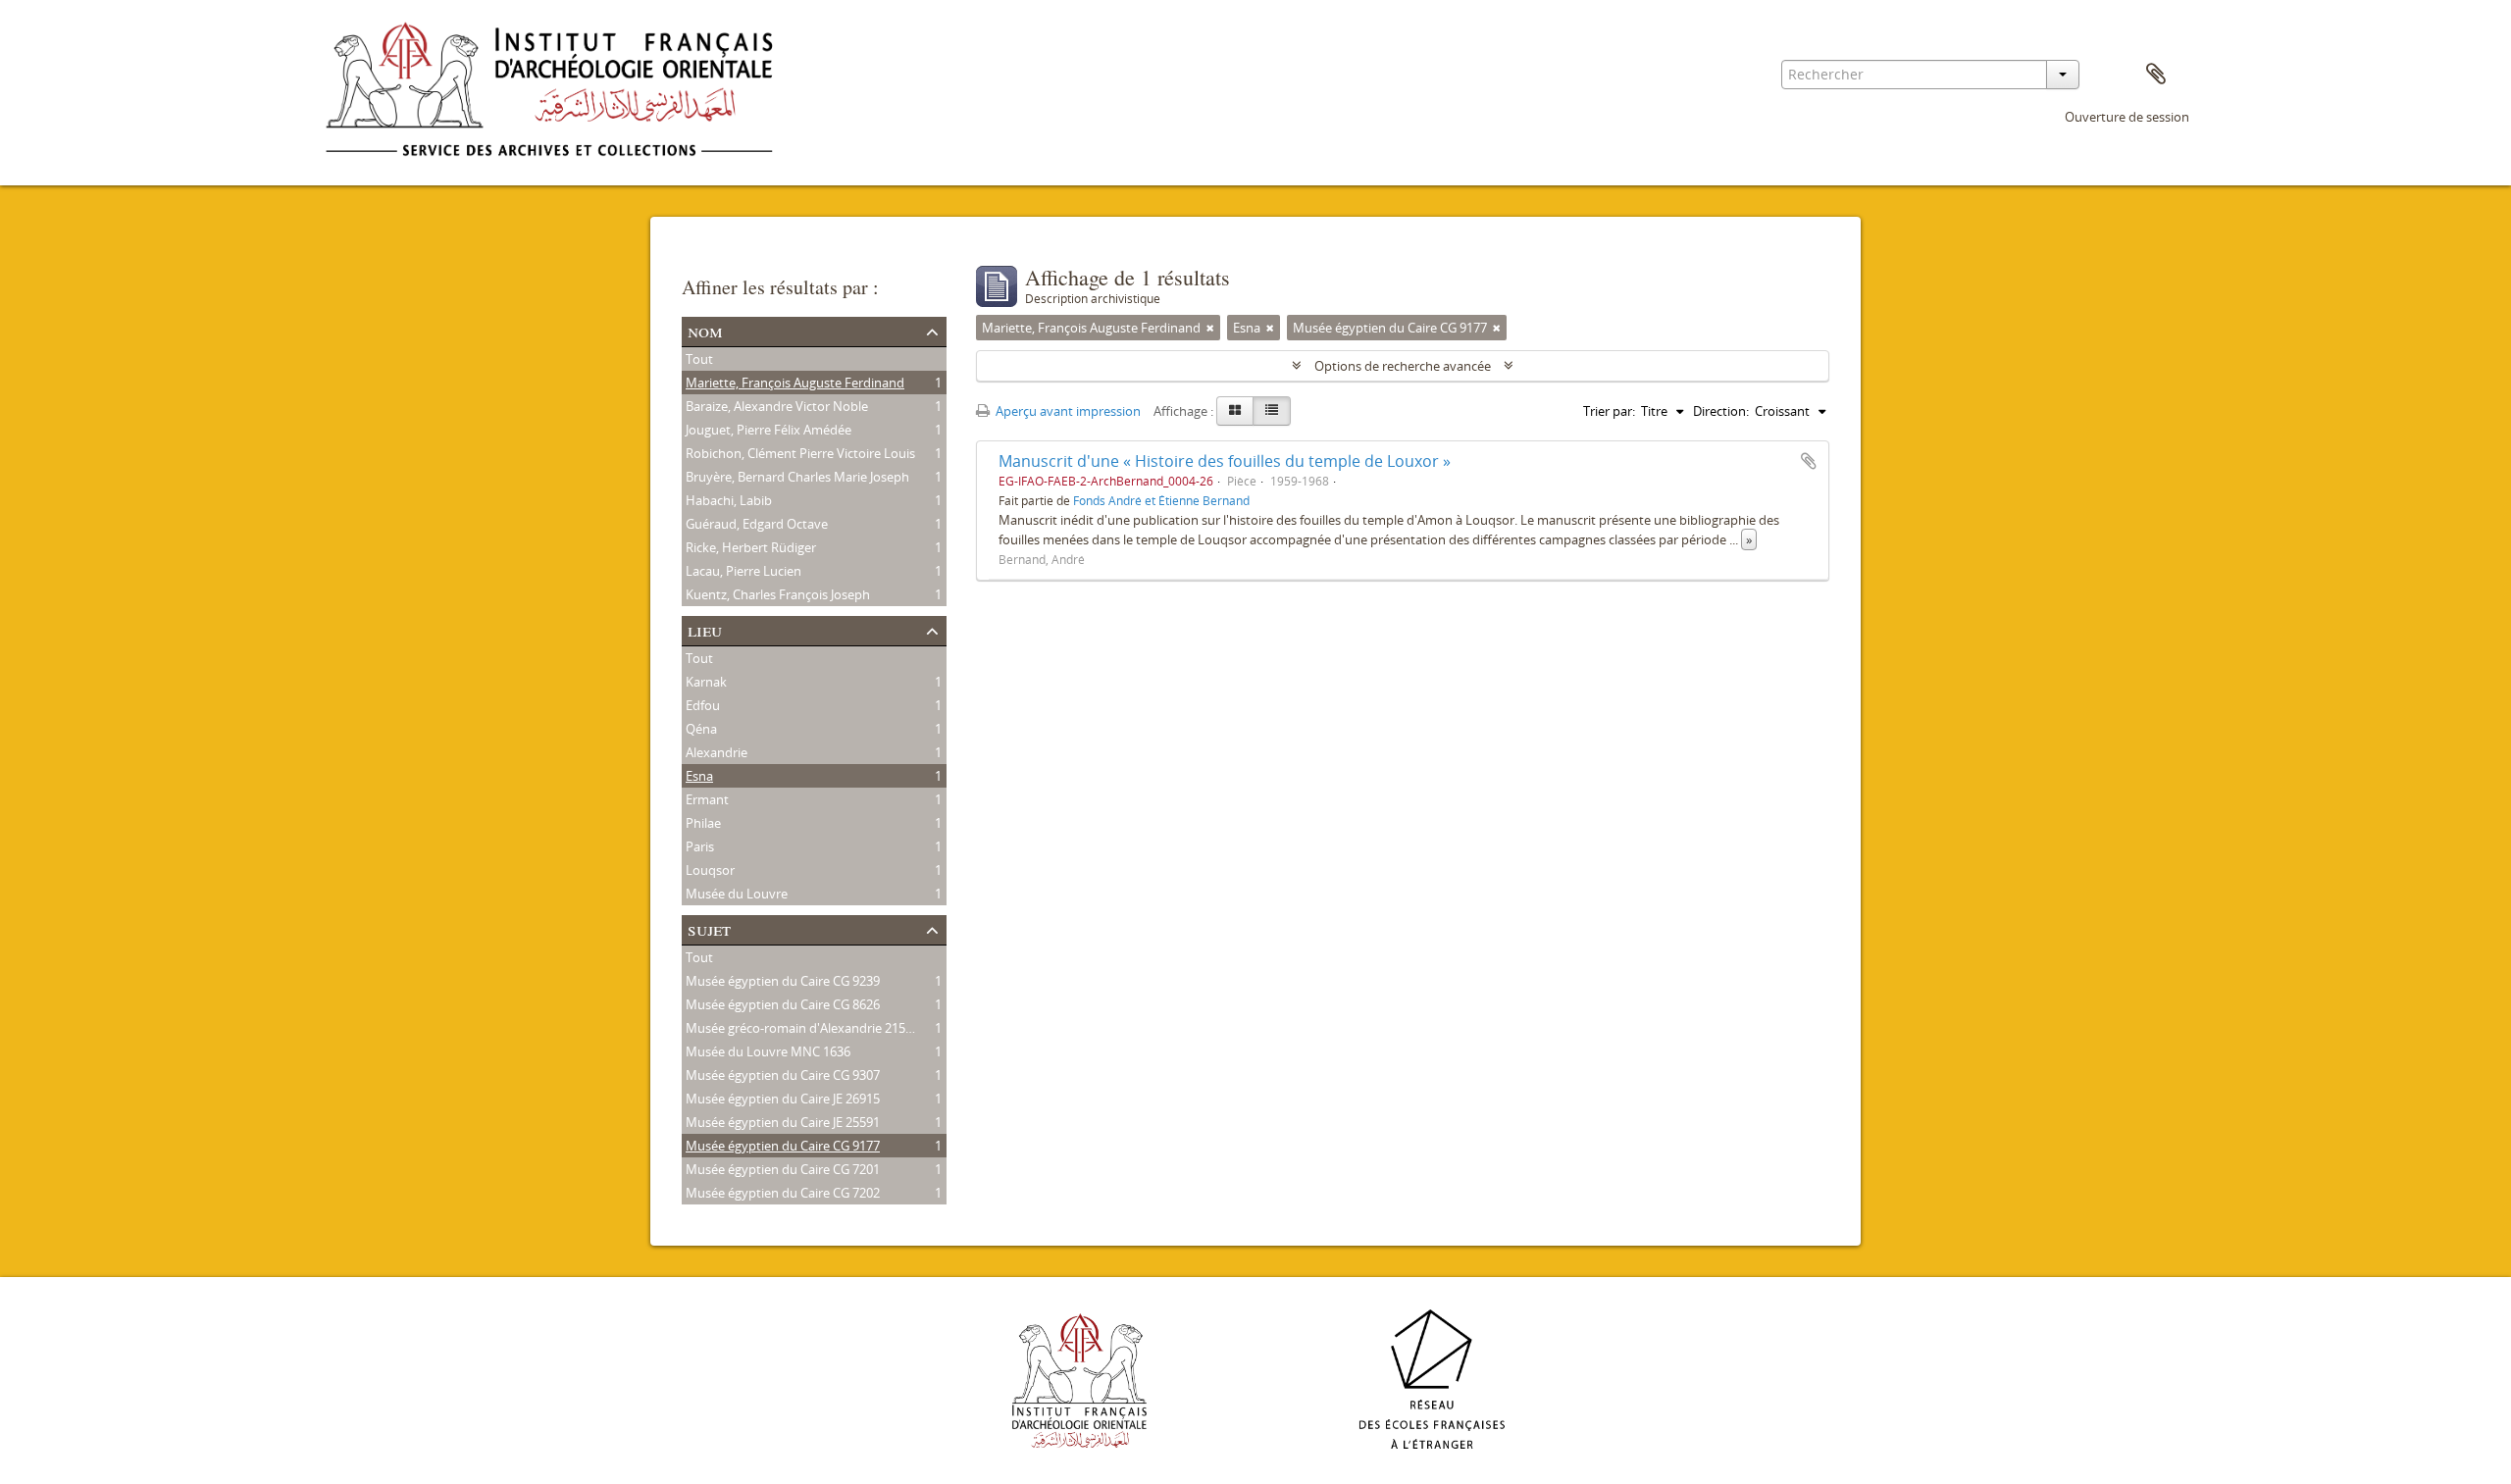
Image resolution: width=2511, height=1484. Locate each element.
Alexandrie (717, 752)
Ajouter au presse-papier (1809, 461)
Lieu (705, 629)
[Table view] (1272, 411)
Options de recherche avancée (1403, 366)
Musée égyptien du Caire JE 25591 (783, 1122)
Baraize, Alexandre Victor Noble (777, 406)
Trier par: (1609, 411)
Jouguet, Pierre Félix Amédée (769, 430)
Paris (700, 846)
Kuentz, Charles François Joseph (778, 594)
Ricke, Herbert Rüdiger (751, 547)
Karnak (706, 682)
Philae (703, 823)
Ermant (707, 799)
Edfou (703, 705)
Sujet (709, 928)
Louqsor (710, 870)
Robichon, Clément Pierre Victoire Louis (800, 453)
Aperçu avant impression (1067, 411)
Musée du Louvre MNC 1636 (768, 1051)
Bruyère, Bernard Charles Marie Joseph (797, 477)
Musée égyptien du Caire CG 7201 (783, 1169)
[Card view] (1235, 411)
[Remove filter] (1210, 328)
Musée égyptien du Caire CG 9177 (783, 1146)
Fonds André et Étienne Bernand (1161, 500)
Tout (699, 359)
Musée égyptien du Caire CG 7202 (783, 1193)
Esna (699, 776)
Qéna (701, 729)
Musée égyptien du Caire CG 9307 (783, 1075)
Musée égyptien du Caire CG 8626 (783, 1004)
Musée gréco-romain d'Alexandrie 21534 (802, 1028)
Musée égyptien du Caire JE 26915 (783, 1099)
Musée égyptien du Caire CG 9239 (783, 981)
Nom (705, 330)
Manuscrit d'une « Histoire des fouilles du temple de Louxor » (1225, 461)
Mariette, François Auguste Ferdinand (795, 383)
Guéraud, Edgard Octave (757, 524)
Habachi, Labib (729, 500)
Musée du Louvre (737, 894)
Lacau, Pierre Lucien (743, 571)
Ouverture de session (2127, 117)
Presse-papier (2156, 75)
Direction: (1721, 411)
